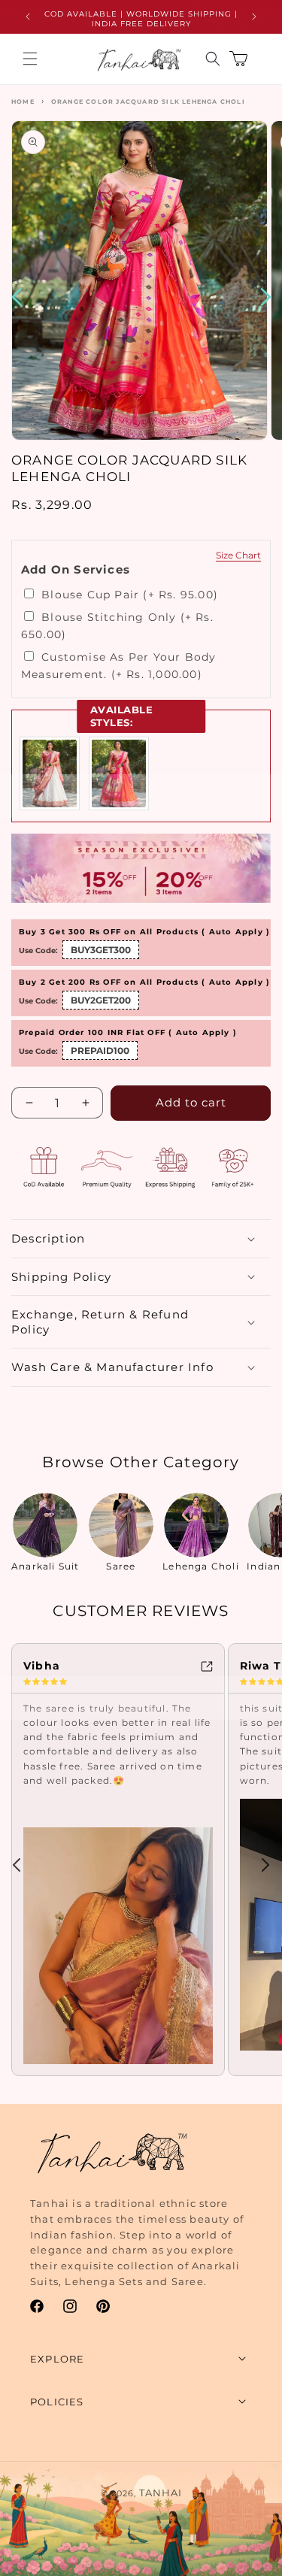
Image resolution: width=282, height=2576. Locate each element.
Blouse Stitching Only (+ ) (117, 625)
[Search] (213, 59)
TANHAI (161, 2493)
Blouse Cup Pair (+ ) (128, 595)
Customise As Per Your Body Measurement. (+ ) (118, 665)
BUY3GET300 (101, 950)
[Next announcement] (254, 17)
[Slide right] (265, 1865)
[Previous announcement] (28, 17)
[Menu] (30, 59)
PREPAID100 (100, 1050)
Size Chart (238, 555)
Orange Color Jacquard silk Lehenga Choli (148, 101)
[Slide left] (17, 1865)
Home (23, 101)
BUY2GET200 (101, 1000)
